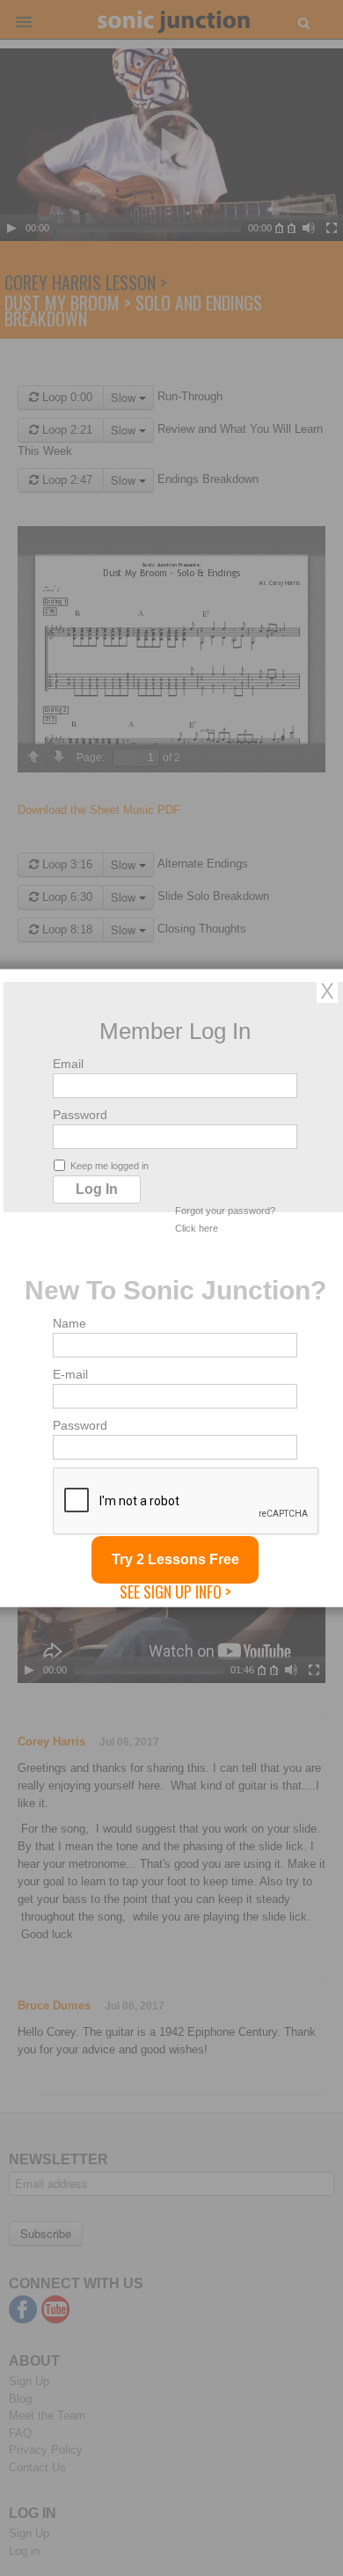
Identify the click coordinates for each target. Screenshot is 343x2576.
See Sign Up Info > (175, 1592)
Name (69, 1323)
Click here (197, 1228)
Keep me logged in (109, 1166)
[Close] (327, 991)
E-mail (70, 1374)
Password (80, 1115)
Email (68, 1064)
